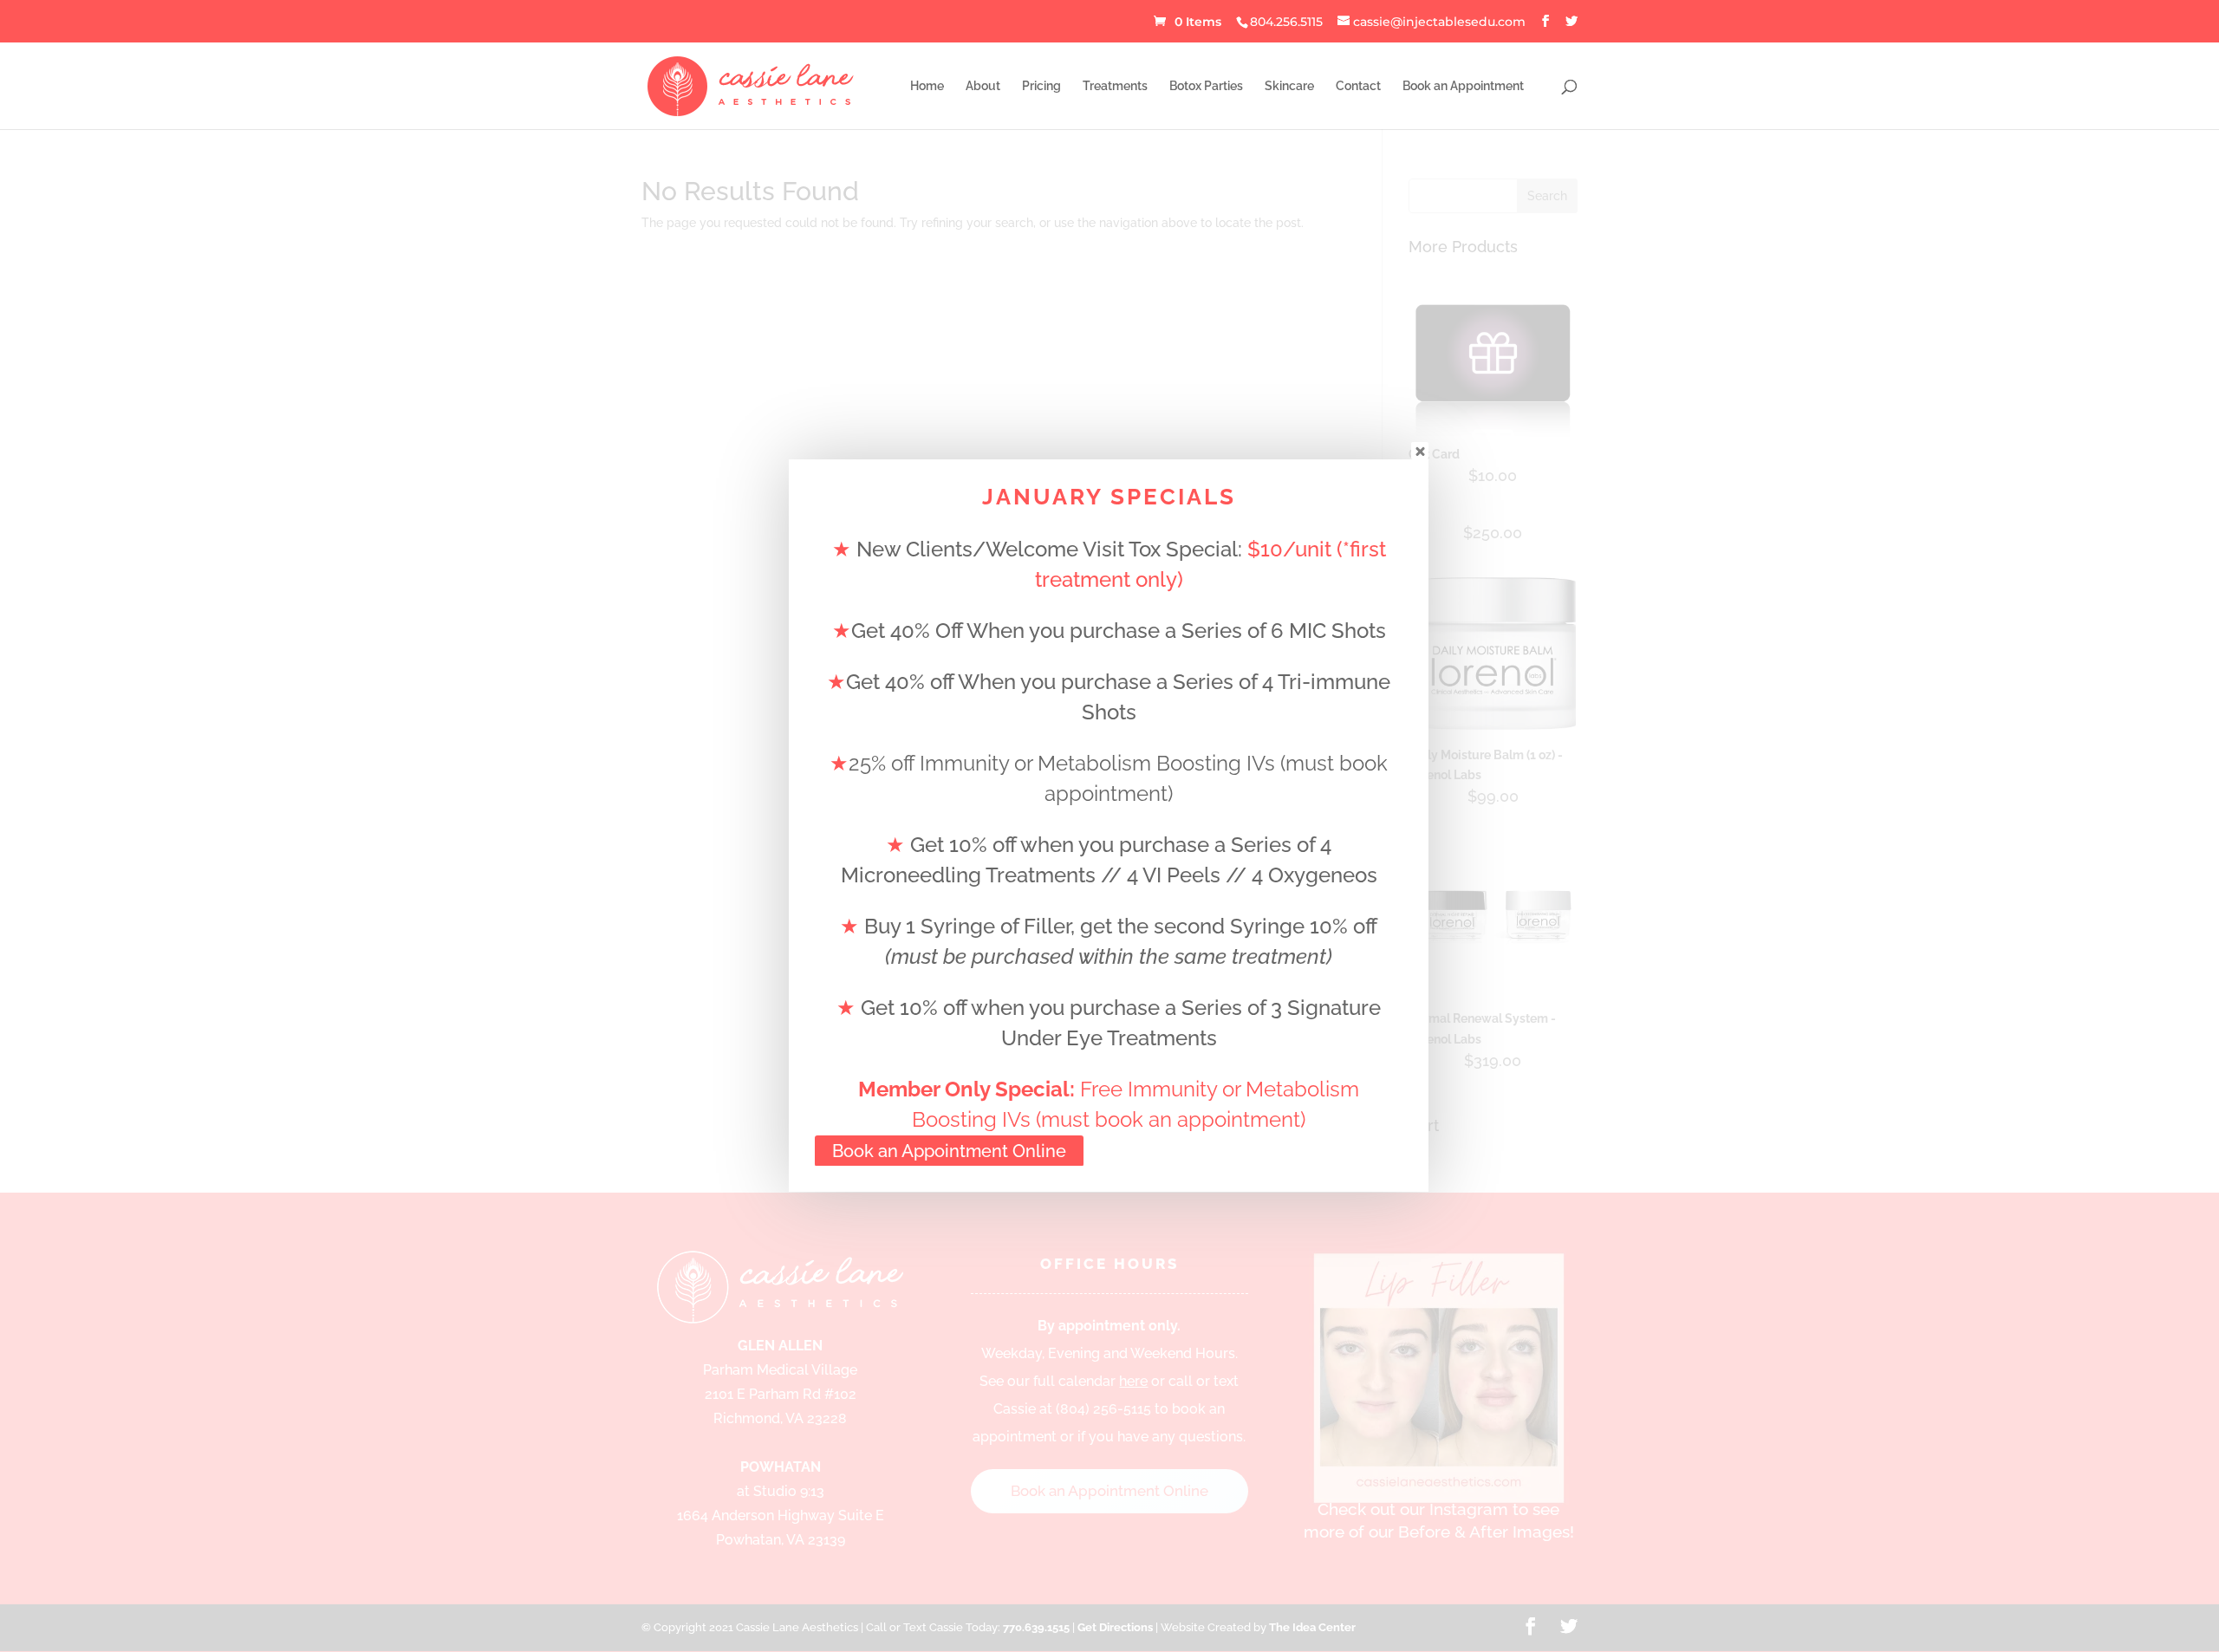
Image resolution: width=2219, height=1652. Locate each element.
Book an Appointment (1463, 86)
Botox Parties (1206, 86)
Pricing (1041, 86)
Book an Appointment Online (949, 1151)
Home (927, 86)
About (983, 86)
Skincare (1289, 86)
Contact (1358, 86)
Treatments (1115, 86)
